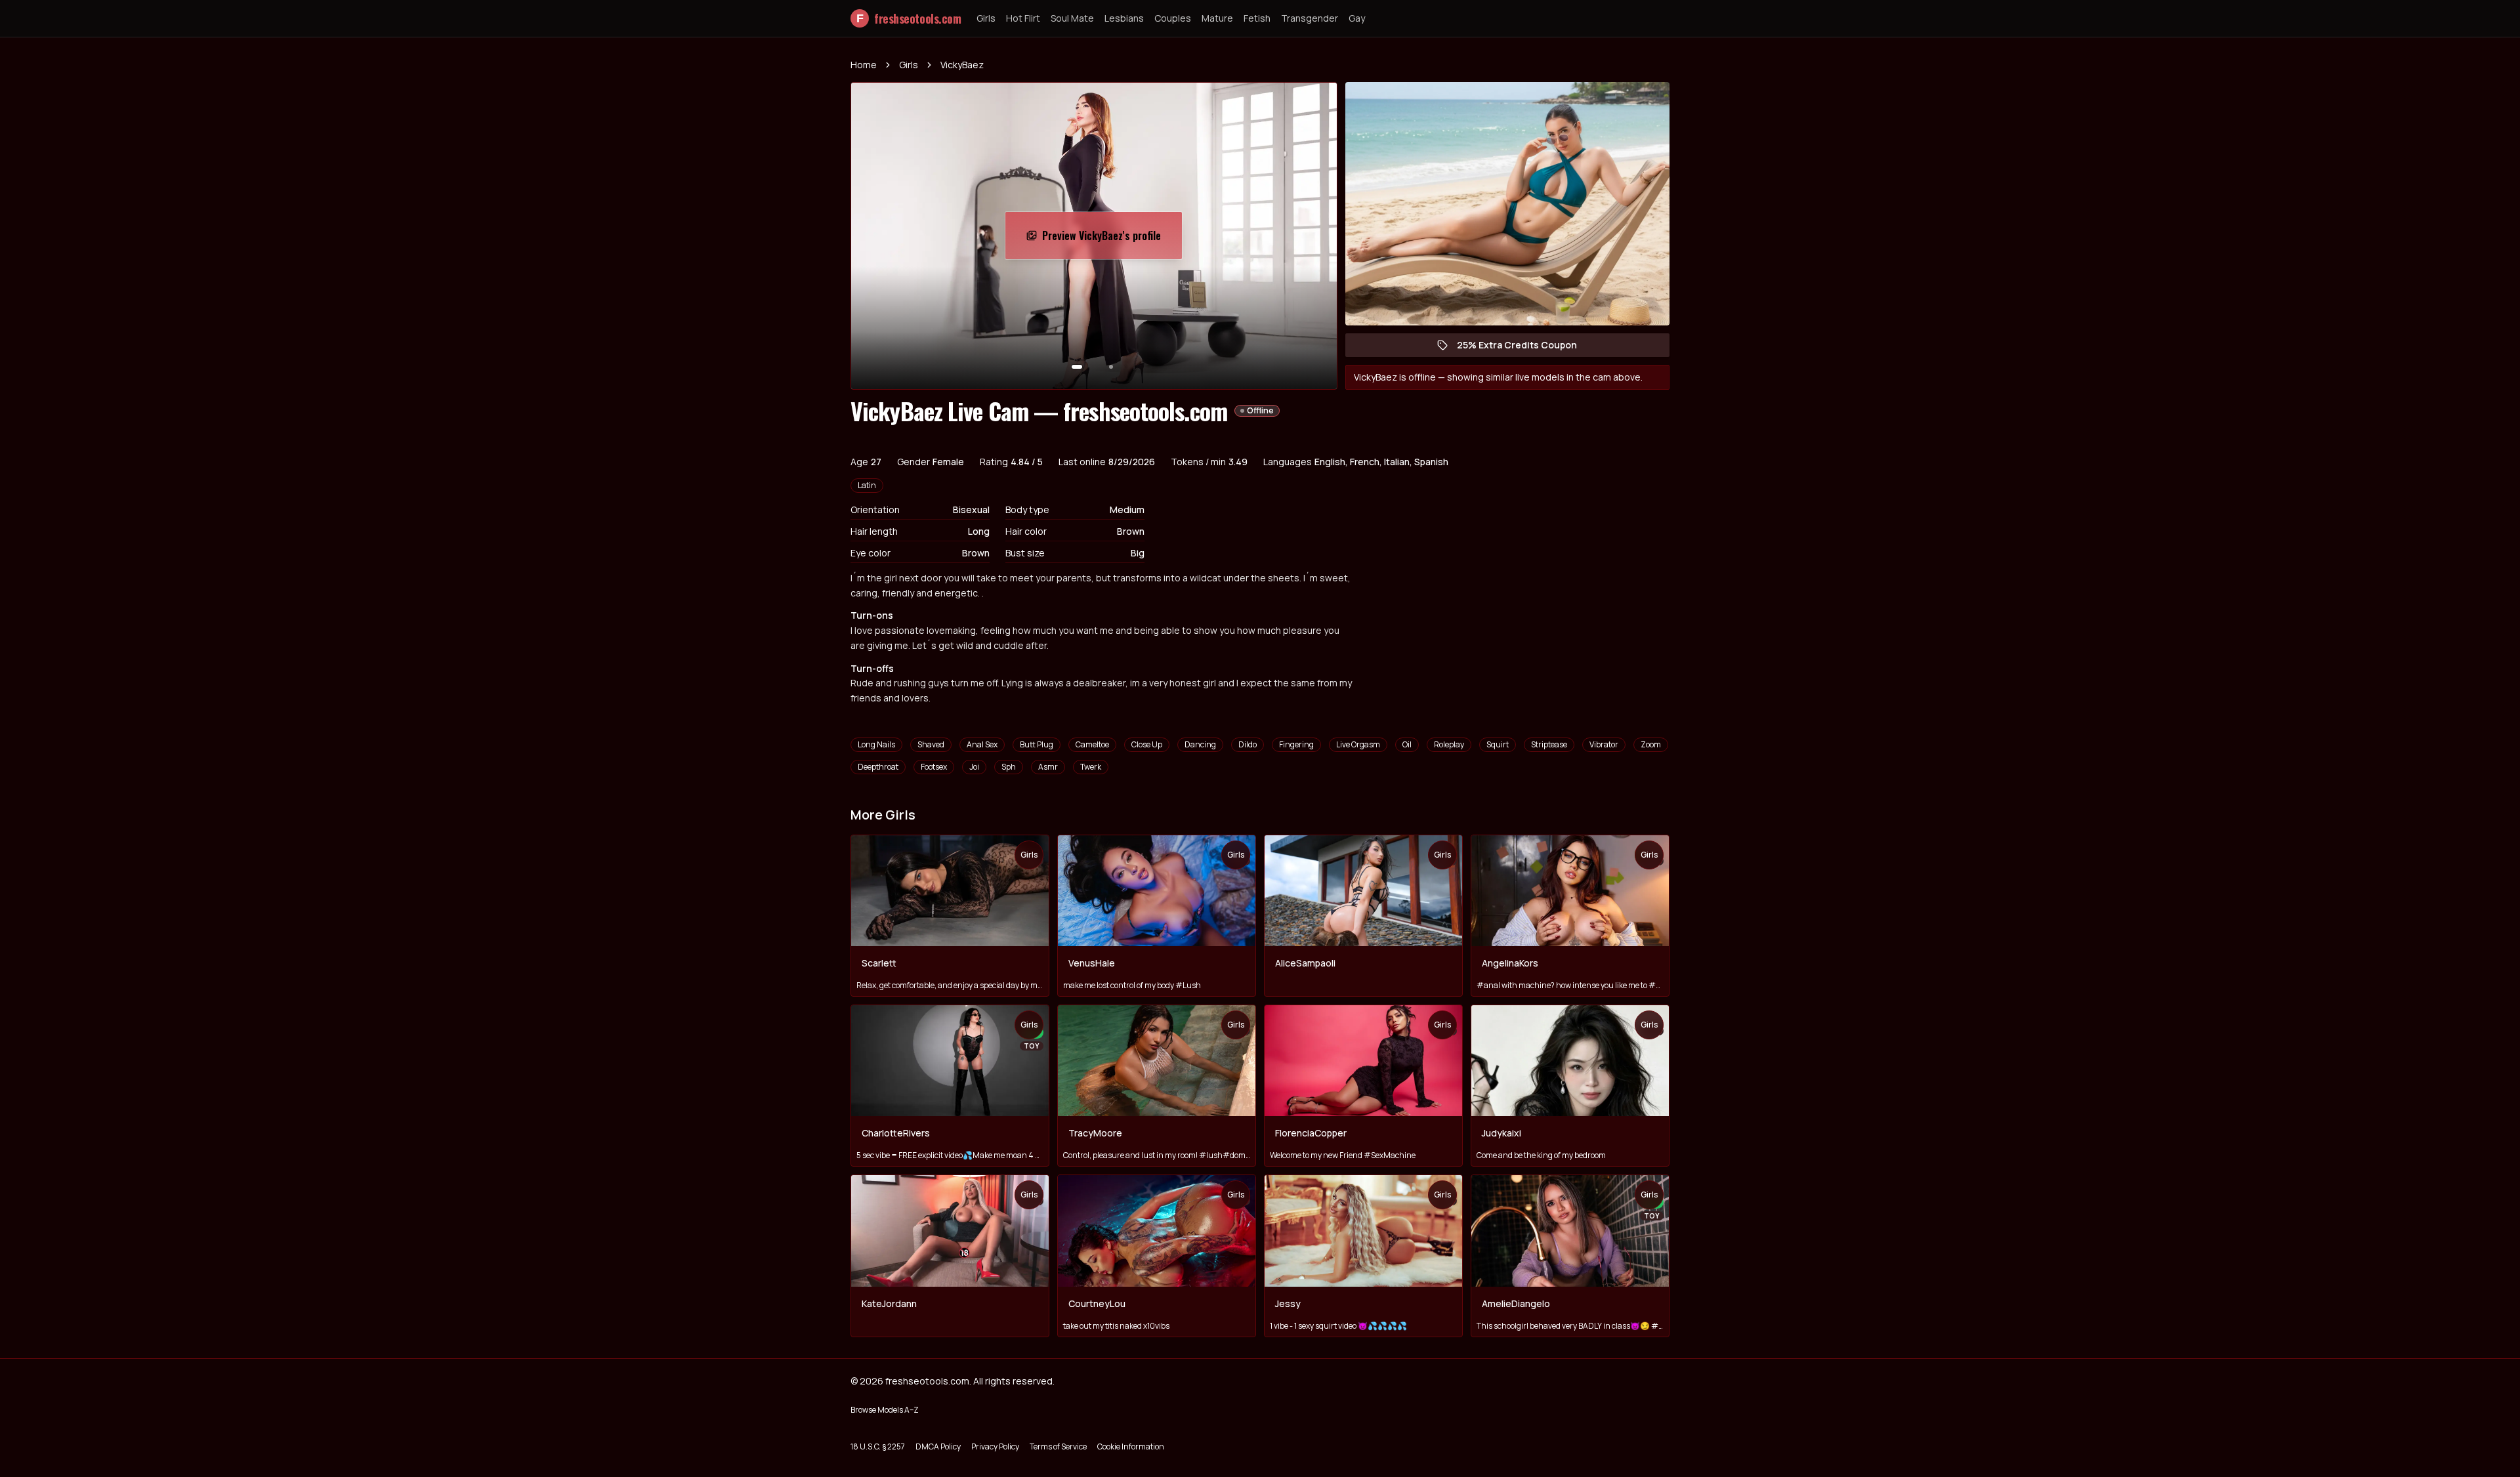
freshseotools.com (909, 18)
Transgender (1310, 18)
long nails (876, 744)
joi (974, 767)
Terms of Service (1058, 1446)
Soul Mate (1072, 18)
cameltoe (1092, 744)
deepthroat (878, 767)
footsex (934, 767)
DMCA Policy (938, 1446)
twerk (1091, 767)
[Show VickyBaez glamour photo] (1111, 367)
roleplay (1449, 744)
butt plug (1037, 744)
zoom (1651, 744)
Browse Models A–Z (885, 1410)
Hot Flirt (1023, 18)
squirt (1498, 744)
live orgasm (1358, 744)
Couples (1173, 18)
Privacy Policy (995, 1446)
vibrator (1604, 744)
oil (1407, 744)
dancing (1200, 744)
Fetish (1257, 18)
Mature (1217, 18)
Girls (986, 18)
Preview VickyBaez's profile (1108, 239)
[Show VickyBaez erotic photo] (1077, 367)
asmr (1048, 767)
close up (1147, 744)
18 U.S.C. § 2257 (878, 1446)
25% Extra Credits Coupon (1523, 348)
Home (864, 65)
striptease (1549, 744)
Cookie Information (1131, 1446)
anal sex (982, 744)
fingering (1296, 744)
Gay (1357, 18)
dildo (1248, 744)
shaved (931, 744)
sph (1009, 767)
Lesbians (1124, 18)
